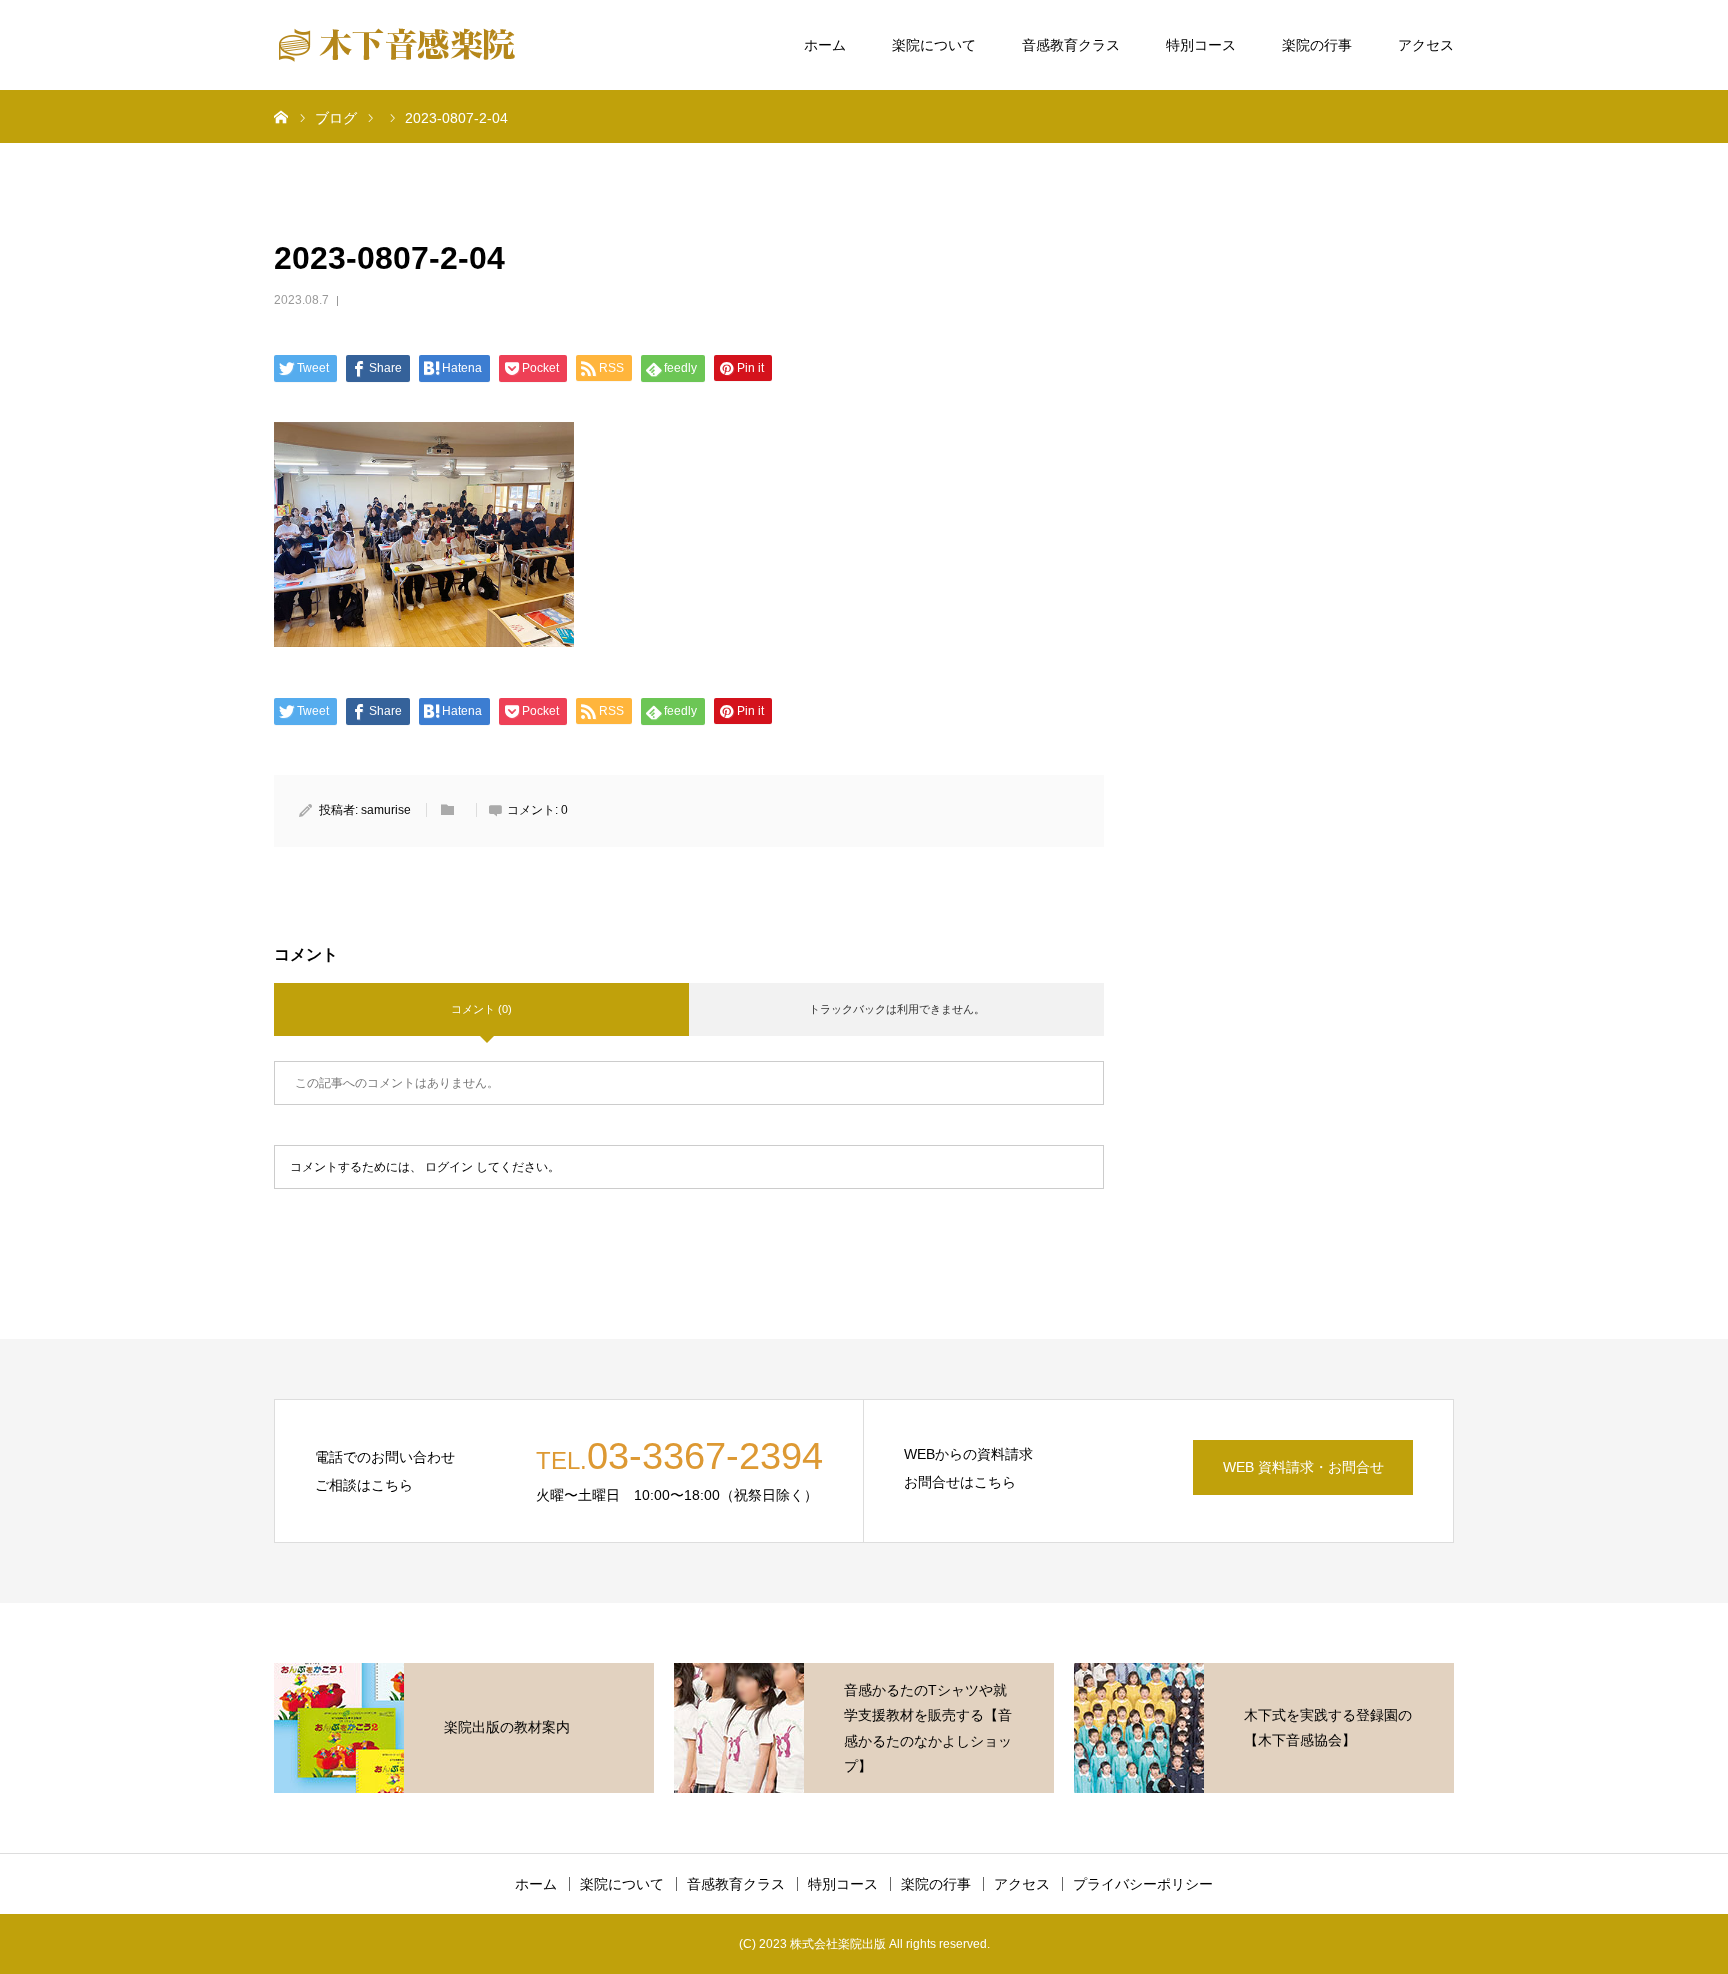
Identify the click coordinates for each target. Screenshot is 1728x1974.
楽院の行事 (1317, 45)
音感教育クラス (1071, 45)
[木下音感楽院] (396, 45)
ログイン (449, 1167)
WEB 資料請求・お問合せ (1303, 1467)
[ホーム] (281, 116)
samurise (386, 810)
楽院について (934, 45)
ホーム (825, 45)
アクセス (1426, 45)
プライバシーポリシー (1143, 1884)
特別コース (1201, 45)
